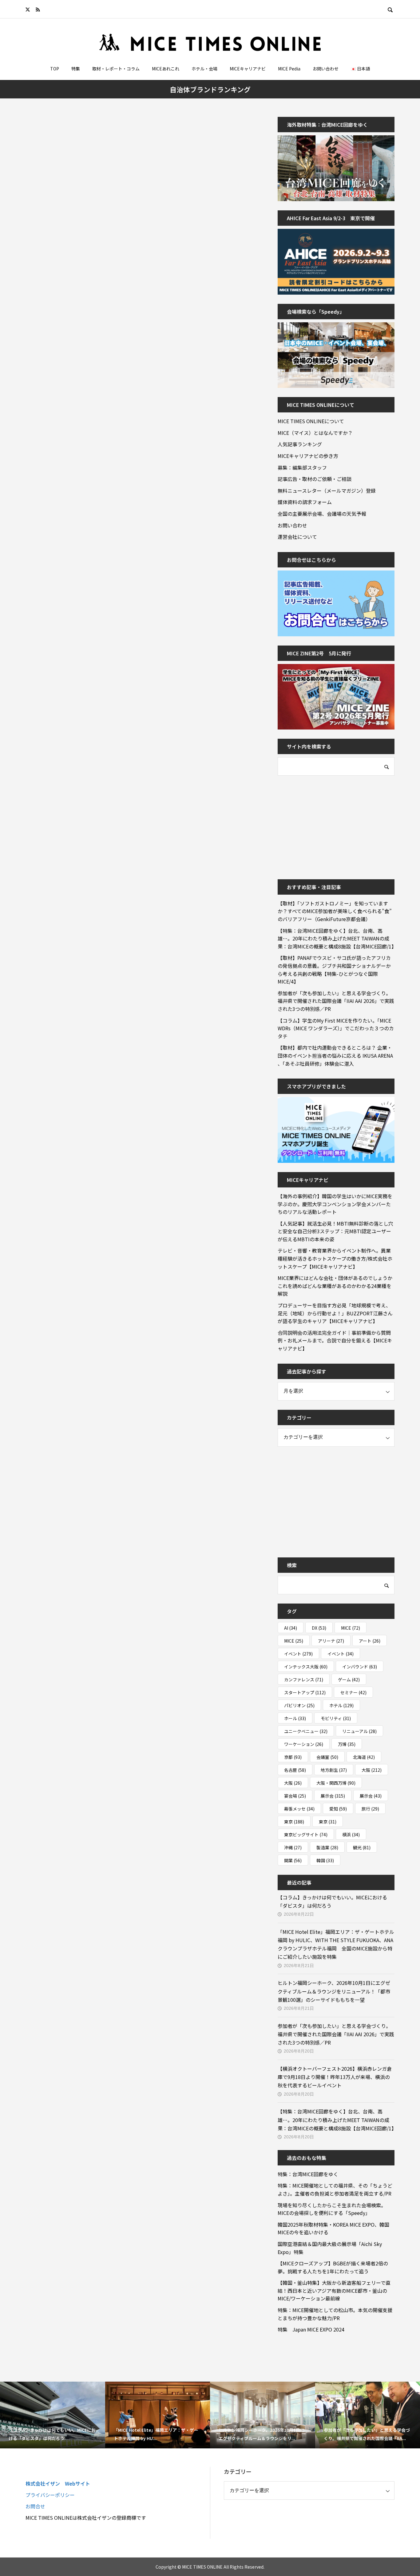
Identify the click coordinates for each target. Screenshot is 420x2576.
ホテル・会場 (204, 69)
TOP (55, 69)
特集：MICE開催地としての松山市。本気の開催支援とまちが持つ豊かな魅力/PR (335, 2314)
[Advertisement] (324, 823)
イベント (298, 1654)
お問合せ (35, 2506)
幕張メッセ (299, 1809)
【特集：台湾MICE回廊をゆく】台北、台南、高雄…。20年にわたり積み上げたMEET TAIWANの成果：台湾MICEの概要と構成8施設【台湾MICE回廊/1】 (336, 938)
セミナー (353, 1692)
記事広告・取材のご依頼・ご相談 (315, 479)
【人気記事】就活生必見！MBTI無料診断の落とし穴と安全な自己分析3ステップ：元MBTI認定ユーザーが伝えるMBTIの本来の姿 (335, 1231)
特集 (76, 69)
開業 (293, 1860)
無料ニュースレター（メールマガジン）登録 (327, 491)
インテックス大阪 (306, 1667)
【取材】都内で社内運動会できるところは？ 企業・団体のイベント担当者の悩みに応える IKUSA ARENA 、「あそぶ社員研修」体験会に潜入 (335, 1055)
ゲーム (349, 1680)
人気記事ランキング (300, 444)
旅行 (370, 1809)
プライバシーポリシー (50, 2495)
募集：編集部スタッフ (302, 467)
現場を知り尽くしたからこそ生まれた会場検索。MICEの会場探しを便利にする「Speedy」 (332, 2209)
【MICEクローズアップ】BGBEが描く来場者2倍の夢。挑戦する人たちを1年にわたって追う (333, 2267)
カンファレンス (304, 1680)
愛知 (338, 1809)
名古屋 (295, 1770)
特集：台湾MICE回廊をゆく (308, 2174)
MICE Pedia (289, 69)
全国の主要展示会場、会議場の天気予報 (322, 514)
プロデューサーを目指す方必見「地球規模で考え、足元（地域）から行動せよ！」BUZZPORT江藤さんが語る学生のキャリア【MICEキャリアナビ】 (335, 1313)
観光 (362, 1847)
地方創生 (334, 1770)
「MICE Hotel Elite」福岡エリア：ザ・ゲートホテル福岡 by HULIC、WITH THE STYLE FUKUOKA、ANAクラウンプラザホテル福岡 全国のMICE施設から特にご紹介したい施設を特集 (336, 1944)
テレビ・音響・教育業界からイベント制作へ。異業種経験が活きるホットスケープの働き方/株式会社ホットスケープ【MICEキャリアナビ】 (335, 1258)
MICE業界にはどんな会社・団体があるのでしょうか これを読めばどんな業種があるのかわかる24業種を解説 (336, 1286)
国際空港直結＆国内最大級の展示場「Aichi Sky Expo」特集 (330, 2248)
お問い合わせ (326, 69)
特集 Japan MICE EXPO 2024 (311, 2329)
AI (291, 1628)
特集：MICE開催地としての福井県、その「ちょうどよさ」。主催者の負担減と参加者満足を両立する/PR (335, 2189)
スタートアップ (305, 1692)
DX (319, 1628)
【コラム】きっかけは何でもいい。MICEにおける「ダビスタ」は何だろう (332, 1901)
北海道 (364, 1757)
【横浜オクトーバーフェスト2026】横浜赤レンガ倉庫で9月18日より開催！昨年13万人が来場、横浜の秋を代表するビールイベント (335, 2077)
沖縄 (293, 1847)
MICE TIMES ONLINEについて (311, 421)
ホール (295, 1718)
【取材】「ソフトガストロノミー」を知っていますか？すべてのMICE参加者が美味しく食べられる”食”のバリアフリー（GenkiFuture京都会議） (335, 911)
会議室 (327, 1757)
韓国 (325, 1860)
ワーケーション (304, 1744)
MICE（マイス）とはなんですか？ (315, 433)
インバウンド (360, 1667)
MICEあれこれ (166, 69)
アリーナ (331, 1641)
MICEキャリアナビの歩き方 (308, 456)
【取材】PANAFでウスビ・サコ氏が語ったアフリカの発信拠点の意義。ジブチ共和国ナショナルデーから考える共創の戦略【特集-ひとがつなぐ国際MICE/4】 (334, 970)
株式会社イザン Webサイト (58, 2483)
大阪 (372, 1770)
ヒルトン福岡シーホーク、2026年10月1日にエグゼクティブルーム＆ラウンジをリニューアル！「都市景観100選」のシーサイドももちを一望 (334, 1991)
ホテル (341, 1705)
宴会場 (295, 1796)
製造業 (327, 1847)
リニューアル (359, 1731)
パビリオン (299, 1705)
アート (370, 1641)
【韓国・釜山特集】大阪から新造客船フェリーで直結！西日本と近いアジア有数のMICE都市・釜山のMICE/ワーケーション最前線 (334, 2290)
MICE (351, 1628)
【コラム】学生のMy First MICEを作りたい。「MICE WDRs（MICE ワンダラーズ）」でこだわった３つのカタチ (336, 1028)
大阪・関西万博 (336, 1783)
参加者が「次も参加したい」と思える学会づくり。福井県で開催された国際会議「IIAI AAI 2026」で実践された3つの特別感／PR (336, 1001)
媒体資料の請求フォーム (305, 502)
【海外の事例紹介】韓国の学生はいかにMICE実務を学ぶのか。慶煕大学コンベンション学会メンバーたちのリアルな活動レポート (335, 1204)
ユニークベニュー (306, 1731)
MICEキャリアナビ (248, 69)
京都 (293, 1757)
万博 (347, 1744)
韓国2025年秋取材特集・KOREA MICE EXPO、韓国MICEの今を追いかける (333, 2228)
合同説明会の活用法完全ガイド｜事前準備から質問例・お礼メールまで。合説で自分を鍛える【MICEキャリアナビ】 (335, 1340)
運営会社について (297, 537)
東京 (294, 1822)
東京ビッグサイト (306, 1835)
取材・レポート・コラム (116, 69)
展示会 (333, 1796)
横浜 (351, 1835)
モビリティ (336, 1718)
